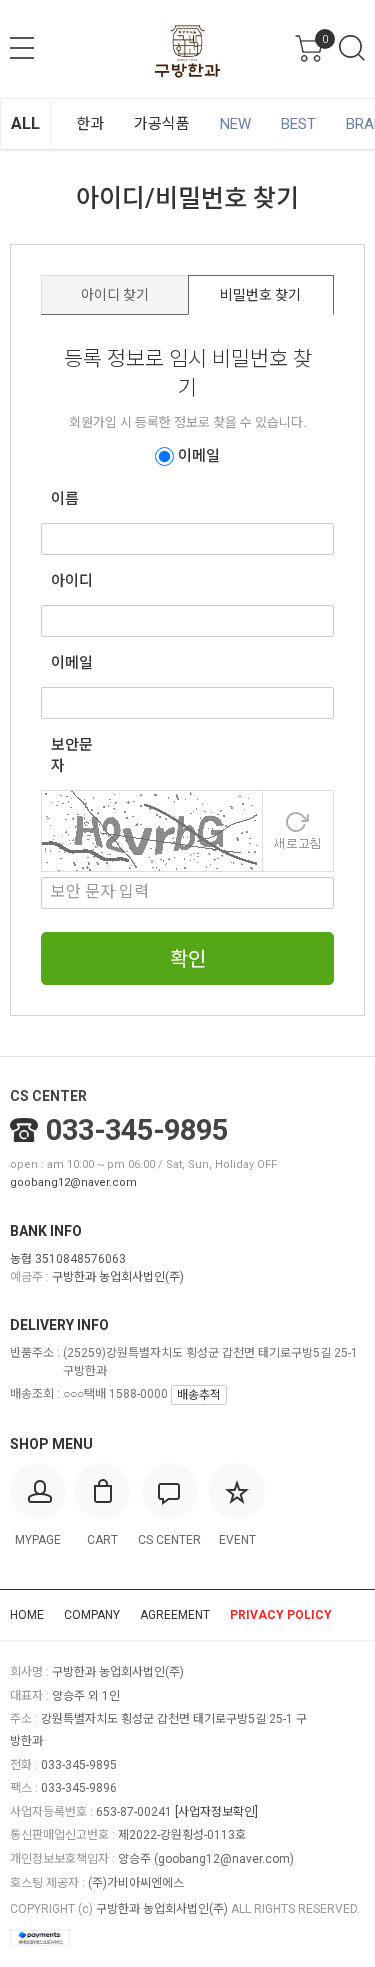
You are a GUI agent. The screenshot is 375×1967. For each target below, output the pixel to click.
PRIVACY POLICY (281, 1615)
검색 (352, 48)
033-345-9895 (137, 1130)
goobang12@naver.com (73, 1182)
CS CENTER (48, 1096)
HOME (27, 1615)
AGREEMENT (175, 1615)
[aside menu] (22, 48)
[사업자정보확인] (216, 1812)
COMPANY (92, 1615)
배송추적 (199, 1395)
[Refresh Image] (298, 829)
